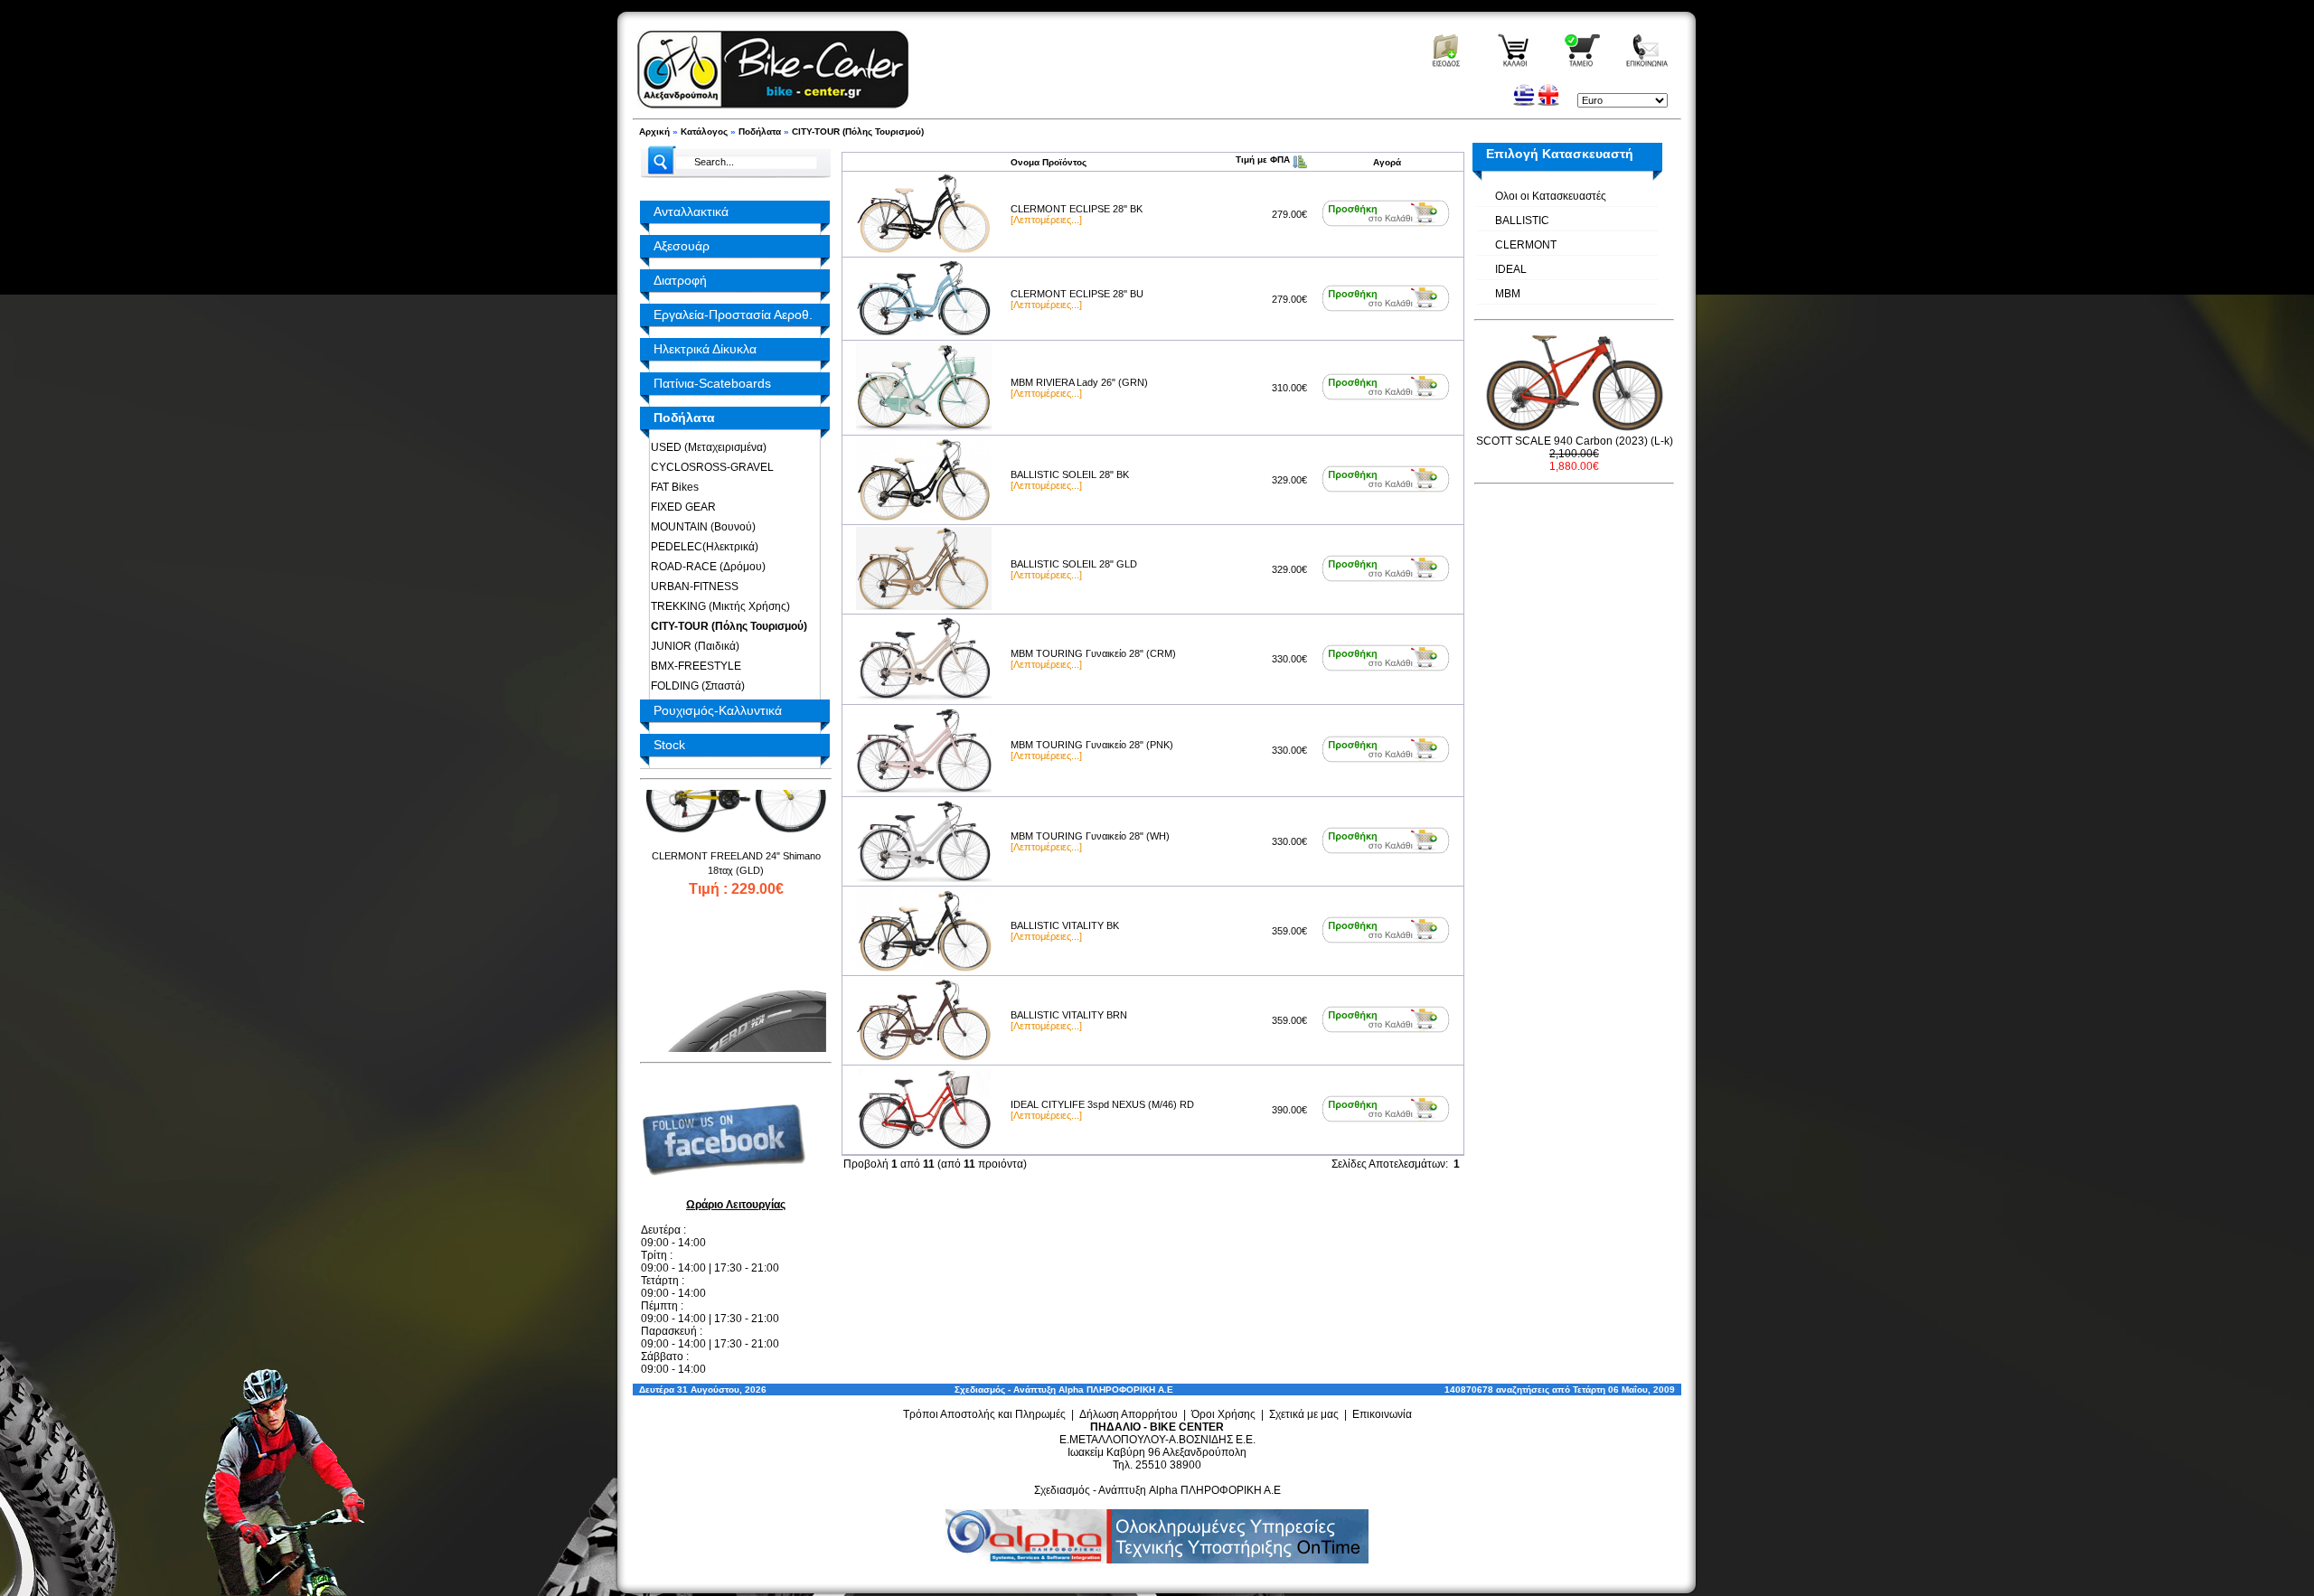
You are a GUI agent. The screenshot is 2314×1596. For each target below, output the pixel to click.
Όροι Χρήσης (1223, 1414)
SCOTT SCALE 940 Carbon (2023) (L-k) (1575, 441)
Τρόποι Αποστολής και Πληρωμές (984, 1414)
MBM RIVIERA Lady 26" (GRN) (1079, 382)
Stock (669, 745)
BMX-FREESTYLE (693, 666)
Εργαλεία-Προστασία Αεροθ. (733, 315)
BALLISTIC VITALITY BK (1065, 925)
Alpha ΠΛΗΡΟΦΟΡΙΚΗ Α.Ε (1116, 1389)
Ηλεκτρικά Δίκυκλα (705, 349)
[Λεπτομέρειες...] (1046, 220)
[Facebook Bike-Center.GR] (730, 1190)
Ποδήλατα (760, 131)
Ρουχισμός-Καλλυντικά (718, 710)
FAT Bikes (672, 487)
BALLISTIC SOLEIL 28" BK (1070, 474)
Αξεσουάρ (682, 246)
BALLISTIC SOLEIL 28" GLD (1074, 564)
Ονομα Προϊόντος (1049, 162)
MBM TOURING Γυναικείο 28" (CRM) (1093, 653)
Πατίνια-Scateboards (712, 383)
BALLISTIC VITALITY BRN (1069, 1015)
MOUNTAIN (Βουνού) (701, 527)
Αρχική (654, 131)
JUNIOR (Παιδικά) (692, 646)
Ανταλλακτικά (691, 211)
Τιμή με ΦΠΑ (1264, 160)
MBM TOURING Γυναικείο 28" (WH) (1090, 836)
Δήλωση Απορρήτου (1129, 1414)
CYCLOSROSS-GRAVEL (710, 467)
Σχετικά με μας (1304, 1414)
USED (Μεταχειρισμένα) (706, 447)
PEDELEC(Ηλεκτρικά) (702, 547)
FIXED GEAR (681, 507)
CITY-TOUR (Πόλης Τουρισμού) (858, 131)
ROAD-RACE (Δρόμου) (705, 567)
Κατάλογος (704, 131)
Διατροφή (680, 280)
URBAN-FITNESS (692, 587)
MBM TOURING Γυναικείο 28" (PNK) (1092, 745)
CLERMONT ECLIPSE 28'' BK (1077, 209)
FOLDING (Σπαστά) (695, 686)
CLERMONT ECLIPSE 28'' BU (1077, 294)
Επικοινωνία (1382, 1414)
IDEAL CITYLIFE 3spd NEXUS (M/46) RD (1102, 1104)
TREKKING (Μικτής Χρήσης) (718, 606)
